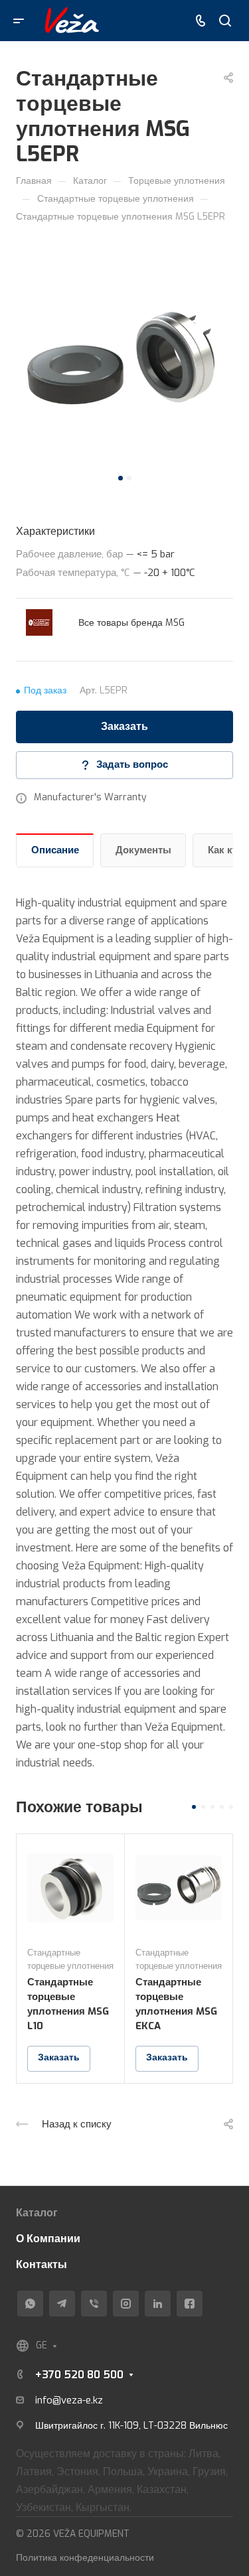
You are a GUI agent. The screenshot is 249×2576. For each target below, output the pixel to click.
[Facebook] (190, 2304)
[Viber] (94, 2304)
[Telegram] (62, 2304)
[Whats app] (30, 2304)
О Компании (48, 2239)
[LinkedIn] (158, 2304)
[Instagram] (126, 2304)
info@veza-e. (64, 2400)
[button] (121, 478)
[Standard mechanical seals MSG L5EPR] (124, 360)
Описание (55, 850)
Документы (143, 850)
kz (98, 2400)
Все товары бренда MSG (131, 623)
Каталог (37, 2213)
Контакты (41, 2264)
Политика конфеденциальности (85, 2558)
